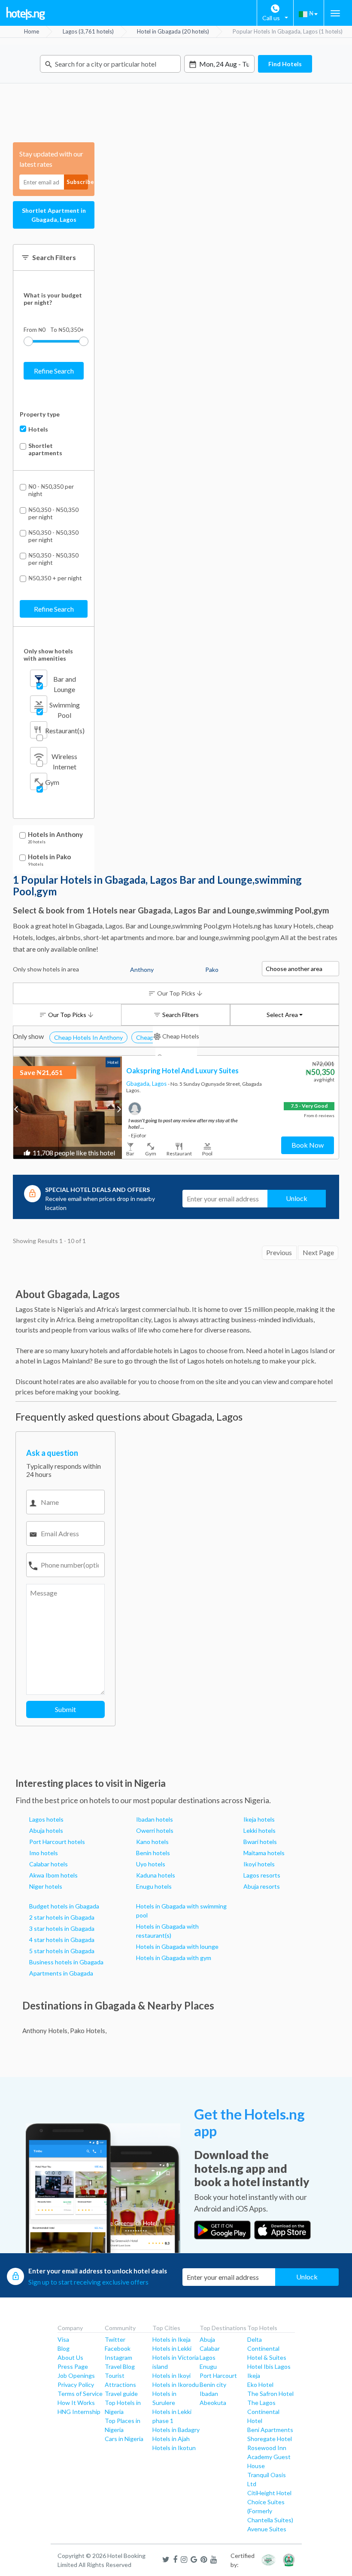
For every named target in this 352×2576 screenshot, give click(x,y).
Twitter (115, 2339)
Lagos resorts (262, 1875)
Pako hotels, (88, 2031)
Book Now (308, 1145)
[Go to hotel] (68, 1107)
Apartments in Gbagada (61, 1973)
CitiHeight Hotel (269, 2493)
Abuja (207, 2339)
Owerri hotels (155, 1830)
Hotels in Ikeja (171, 2339)
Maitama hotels (264, 1853)
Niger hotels (46, 1886)
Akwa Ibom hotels (53, 1875)
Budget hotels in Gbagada (64, 1906)
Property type (40, 414)
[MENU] (335, 13)
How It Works (76, 2403)
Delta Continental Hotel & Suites (267, 2348)
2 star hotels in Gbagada (62, 1917)
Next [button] (118, 1109)
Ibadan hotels (155, 1819)
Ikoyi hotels (259, 1864)
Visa (63, 2339)
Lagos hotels (46, 1819)
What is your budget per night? (53, 299)
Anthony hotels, (46, 2031)
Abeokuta (213, 2403)
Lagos (160, 1084)
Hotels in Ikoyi (171, 2375)
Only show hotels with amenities (48, 655)
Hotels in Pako (49, 857)
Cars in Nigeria (124, 2439)
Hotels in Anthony (55, 835)
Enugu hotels (154, 1886)
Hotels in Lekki (172, 2348)
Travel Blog (120, 2366)
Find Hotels (285, 64)
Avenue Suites (267, 2529)
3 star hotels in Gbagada (62, 1928)
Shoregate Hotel (270, 2439)
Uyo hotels (151, 1864)
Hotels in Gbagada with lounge (177, 1947)
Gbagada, (139, 1084)
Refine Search (54, 371)
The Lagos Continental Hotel (263, 2412)
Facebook (118, 2348)
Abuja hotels (46, 1830)
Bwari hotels (260, 1842)
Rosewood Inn (267, 2448)
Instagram (118, 2357)
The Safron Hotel (270, 2394)
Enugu (208, 2366)
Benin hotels (153, 1853)
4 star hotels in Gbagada (62, 1940)
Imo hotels (44, 1853)
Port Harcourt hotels (57, 1842)
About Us (70, 2357)
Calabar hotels (49, 1864)
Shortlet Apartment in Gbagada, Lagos (54, 215)
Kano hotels (152, 1842)
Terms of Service (80, 2394)
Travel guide (121, 2394)
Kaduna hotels (156, 1875)
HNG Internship (79, 2412)
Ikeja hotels (259, 1819)
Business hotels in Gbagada (66, 1962)
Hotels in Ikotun (174, 2448)
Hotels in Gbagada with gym (174, 1958)
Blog (64, 2348)
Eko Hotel (260, 2385)
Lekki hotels (259, 1830)
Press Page (73, 2366)
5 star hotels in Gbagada (62, 1951)
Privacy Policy (76, 2385)
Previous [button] (17, 1109)
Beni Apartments (270, 2430)
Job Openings (76, 2375)
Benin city (213, 2385)
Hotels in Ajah (171, 2439)
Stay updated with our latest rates (51, 159)
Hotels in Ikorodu (176, 2385)
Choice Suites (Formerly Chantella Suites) (270, 2511)
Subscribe (77, 182)
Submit (65, 1709)
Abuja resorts (262, 1886)
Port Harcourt (218, 2375)
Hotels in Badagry (176, 2430)
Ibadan (209, 2394)
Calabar (210, 2348)
